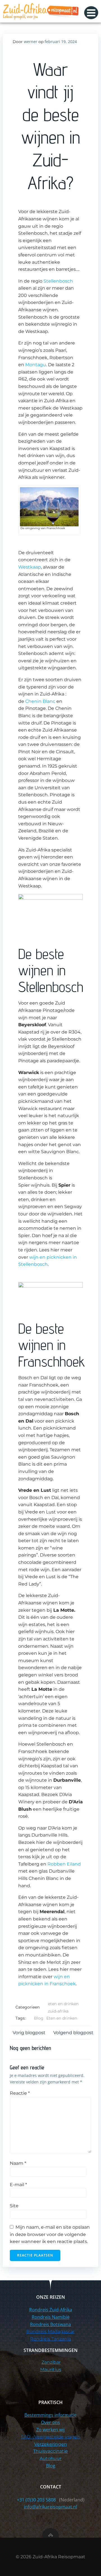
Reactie (20, 2093)
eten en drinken (63, 2004)
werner (31, 42)
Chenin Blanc (40, 701)
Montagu (36, 365)
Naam (18, 2163)
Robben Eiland (64, 1864)
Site (14, 2206)
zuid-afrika (58, 2011)
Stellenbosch (58, 281)
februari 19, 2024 (61, 42)
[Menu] (91, 13)
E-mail (18, 2185)
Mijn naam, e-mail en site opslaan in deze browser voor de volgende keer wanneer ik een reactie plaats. (50, 2234)
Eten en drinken (62, 2018)
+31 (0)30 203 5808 (37, 2500)
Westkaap (30, 567)
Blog (39, 2018)
